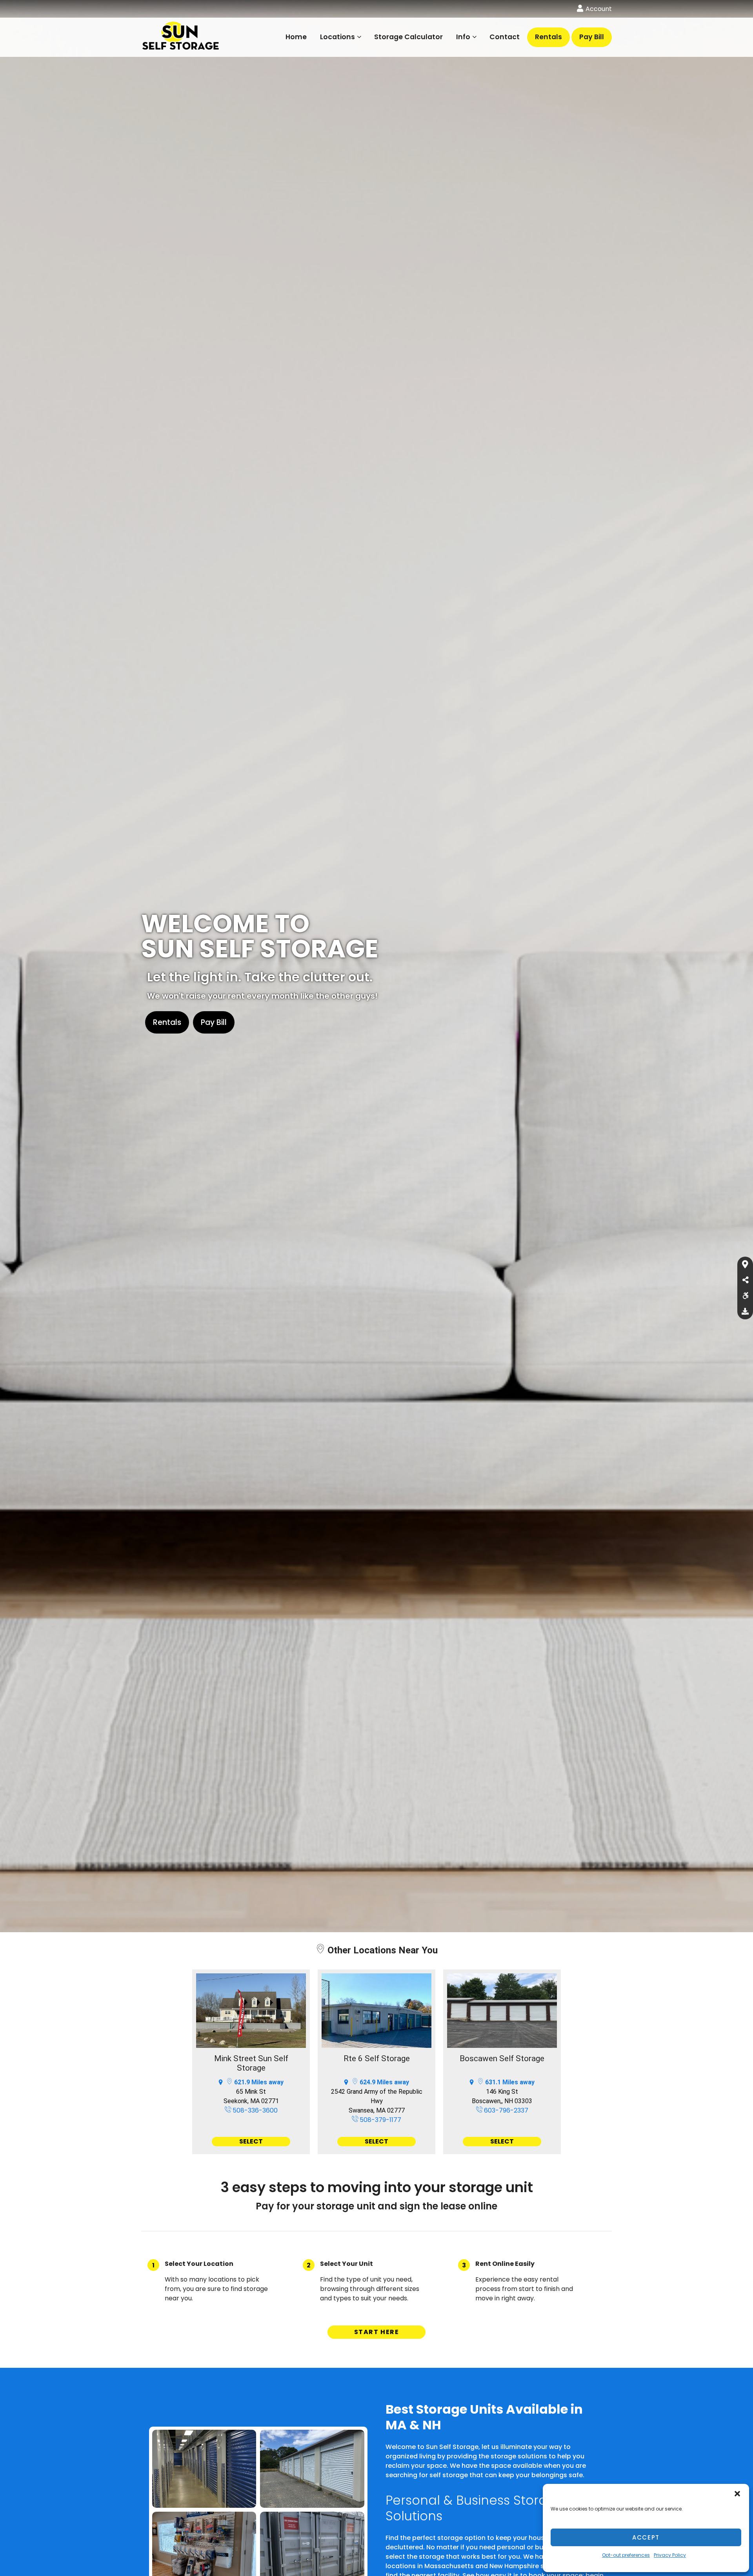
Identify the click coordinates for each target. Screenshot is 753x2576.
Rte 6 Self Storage (377, 2058)
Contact (505, 37)
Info (463, 37)
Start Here (377, 2332)
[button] (737, 2494)
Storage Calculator (408, 37)
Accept (646, 2537)
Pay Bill (592, 37)
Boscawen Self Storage (502, 2058)
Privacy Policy (670, 2555)
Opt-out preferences (626, 2555)
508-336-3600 (254, 2110)
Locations (337, 37)
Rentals (548, 37)
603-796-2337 (505, 2110)
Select (251, 2141)
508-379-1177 (380, 2120)
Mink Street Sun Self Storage (251, 2063)
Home (296, 37)
